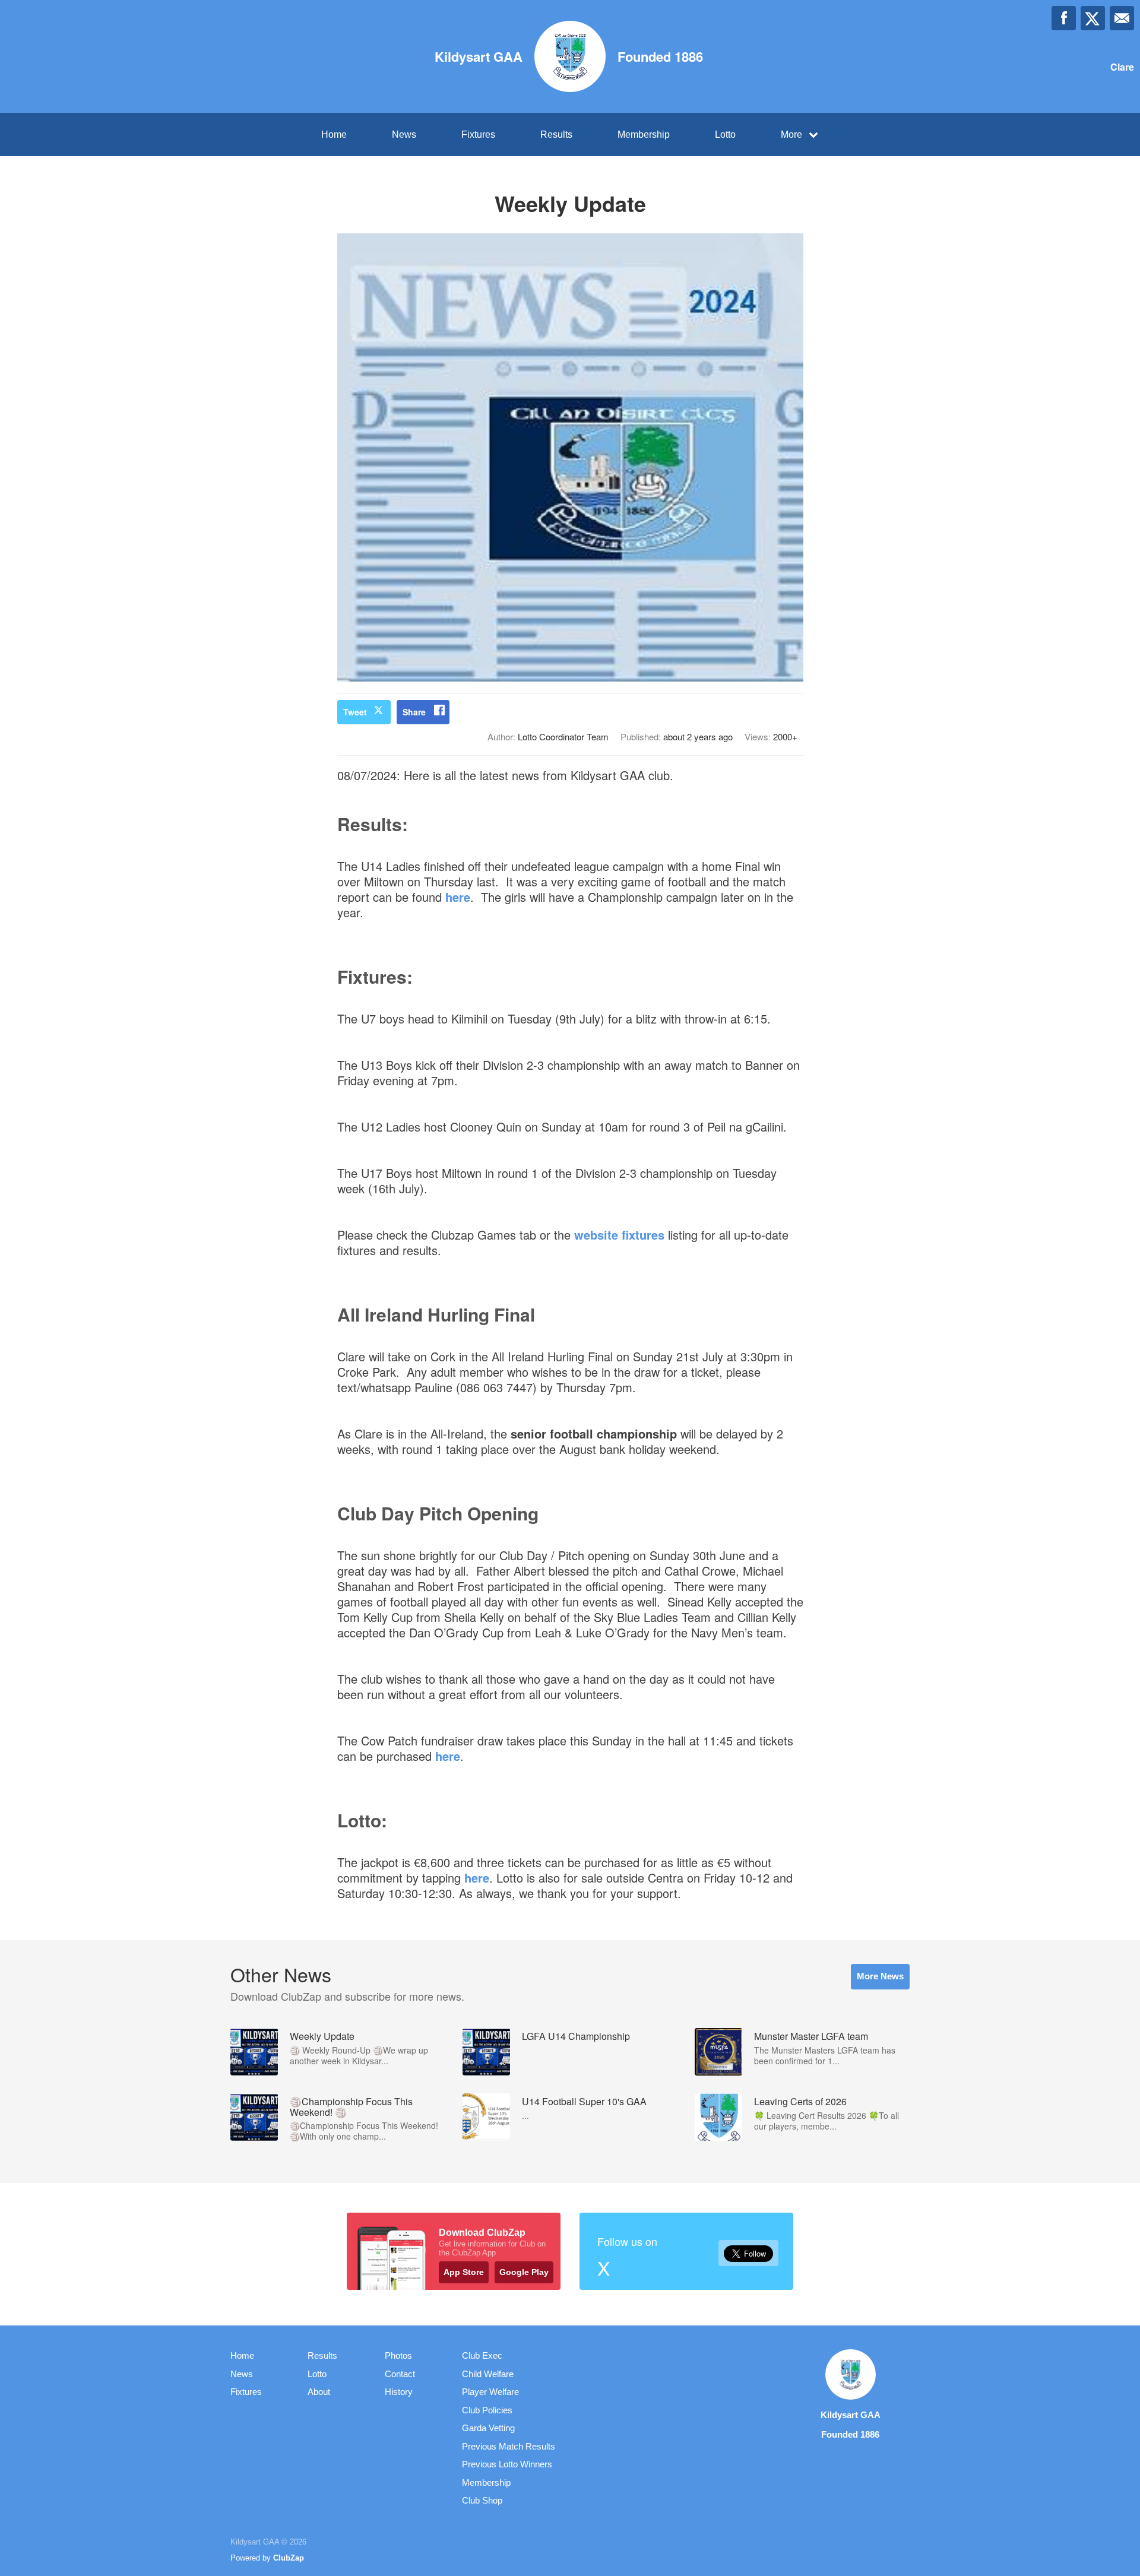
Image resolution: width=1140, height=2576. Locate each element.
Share (414, 712)
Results (556, 134)
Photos (398, 2355)
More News (880, 1976)
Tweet (355, 712)
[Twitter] (1093, 18)
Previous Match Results (509, 2446)
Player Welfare (490, 2392)
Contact (400, 2374)
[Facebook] (1064, 18)
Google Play (524, 2272)
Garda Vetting (488, 2428)
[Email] (1122, 18)
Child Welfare (488, 2374)
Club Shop (482, 2500)
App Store (464, 2272)
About (319, 2392)
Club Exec (482, 2355)
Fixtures (478, 134)
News (404, 134)
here (458, 897)
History (399, 2392)
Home (334, 134)
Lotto (725, 134)
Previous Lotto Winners (507, 2464)
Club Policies (487, 2410)
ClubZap (289, 2558)
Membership (644, 134)
